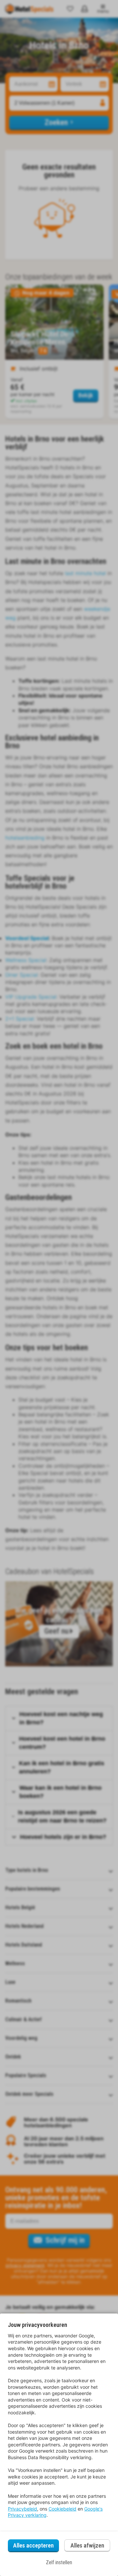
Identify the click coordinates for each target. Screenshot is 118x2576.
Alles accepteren (33, 2545)
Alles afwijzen (87, 2545)
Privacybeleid (22, 2509)
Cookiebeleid (62, 2509)
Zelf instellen (59, 2562)
